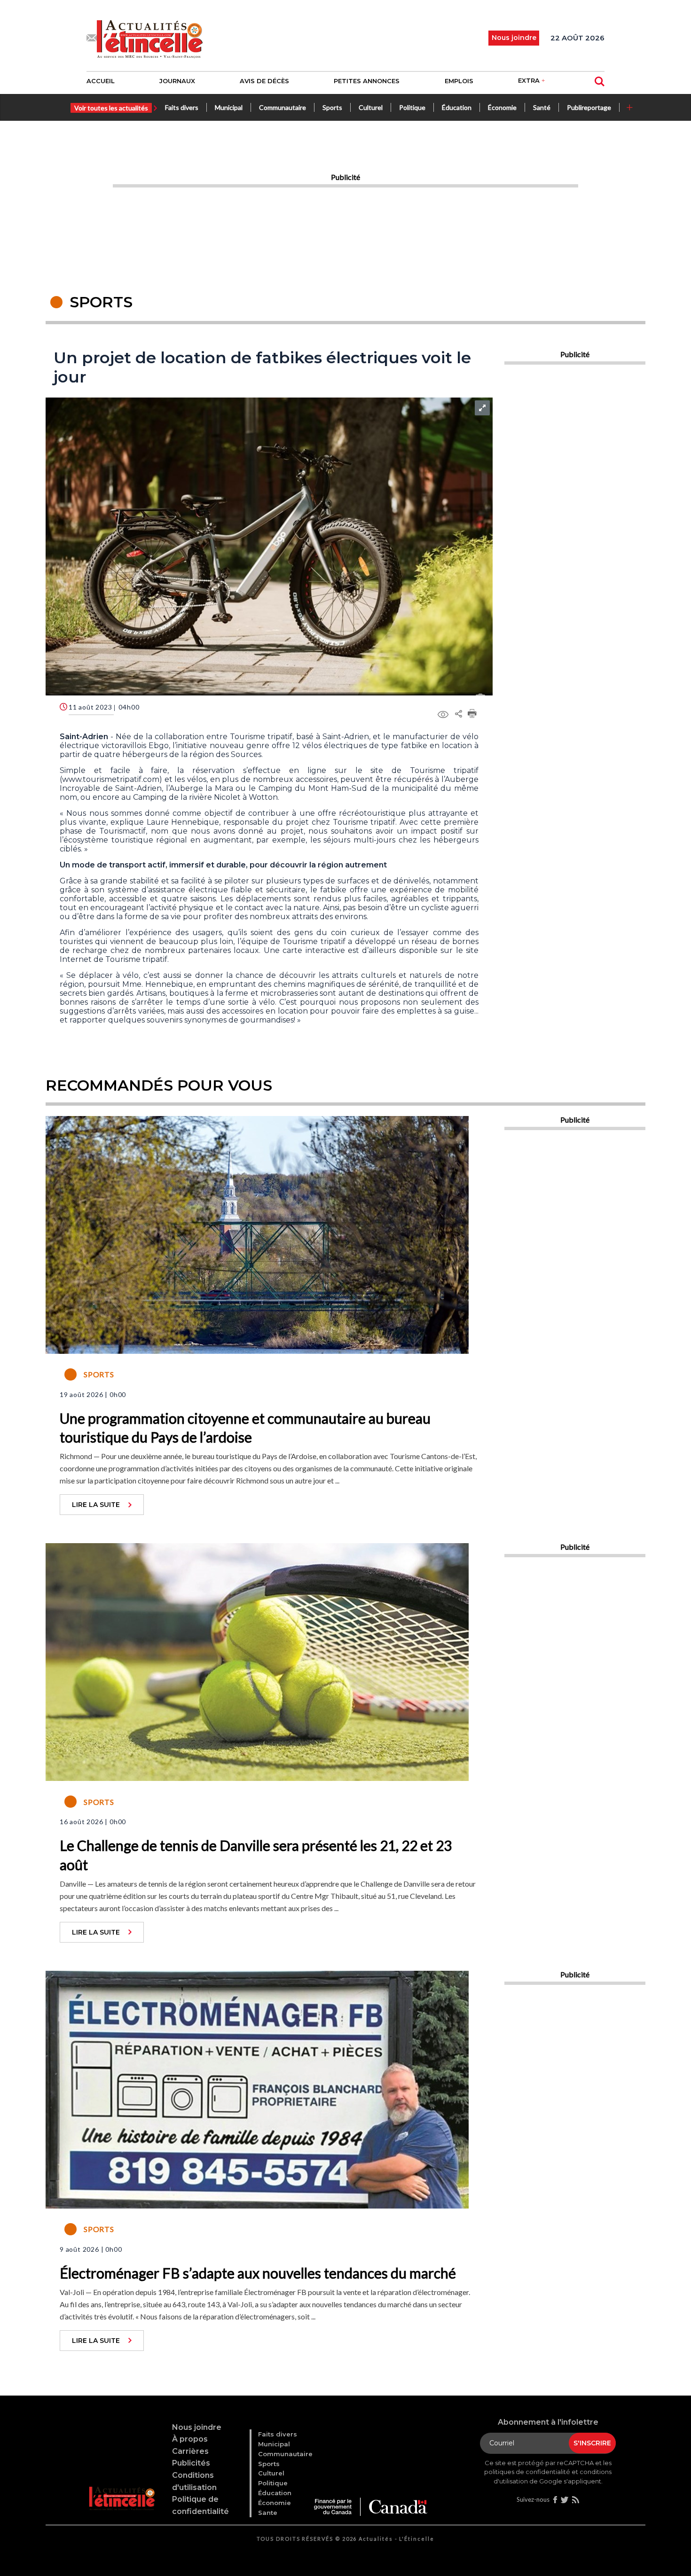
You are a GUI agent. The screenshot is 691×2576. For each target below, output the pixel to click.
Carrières (190, 2451)
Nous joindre (197, 2427)
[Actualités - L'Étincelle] (123, 2487)
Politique (412, 107)
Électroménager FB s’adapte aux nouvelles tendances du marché (258, 2273)
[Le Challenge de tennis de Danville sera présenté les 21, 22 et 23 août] (257, 1661)
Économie (502, 107)
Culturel (371, 107)
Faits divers (182, 107)
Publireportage (589, 107)
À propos (190, 2439)
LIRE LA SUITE (96, 1505)
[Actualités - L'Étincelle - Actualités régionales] (150, 38)
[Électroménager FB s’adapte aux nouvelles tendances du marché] (257, 2088)
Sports (332, 107)
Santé (542, 107)
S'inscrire (592, 2443)
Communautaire (283, 107)
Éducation (457, 107)
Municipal (229, 107)
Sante (268, 2513)
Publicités (191, 2463)
